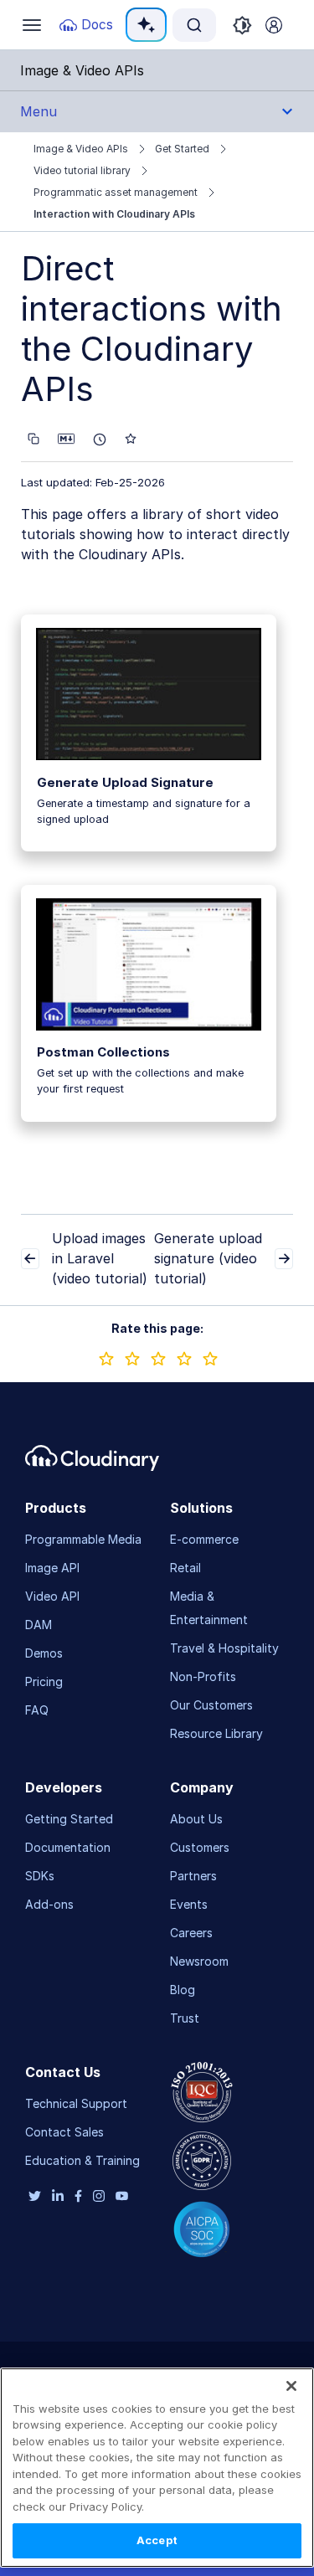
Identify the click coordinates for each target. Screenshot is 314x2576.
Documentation (68, 1847)
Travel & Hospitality (224, 1648)
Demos (44, 1653)
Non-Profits (203, 1676)
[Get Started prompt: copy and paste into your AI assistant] (100, 440)
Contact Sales (64, 2132)
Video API (52, 1596)
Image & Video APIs (81, 149)
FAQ (37, 1710)
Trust (185, 2018)
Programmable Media (83, 1539)
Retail (185, 1568)
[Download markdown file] (66, 439)
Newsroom (199, 1961)
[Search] (194, 25)
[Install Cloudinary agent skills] (131, 439)
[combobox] (194, 25)
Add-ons (49, 1904)
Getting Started (69, 1819)
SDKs (40, 1876)
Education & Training (82, 2160)
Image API (52, 1568)
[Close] (291, 2386)
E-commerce (204, 1539)
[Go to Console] (274, 25)
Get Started (182, 149)
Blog (183, 1990)
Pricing (44, 1681)
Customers (200, 1847)
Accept (157, 2540)
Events (189, 1904)
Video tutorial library (82, 170)
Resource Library (216, 1733)
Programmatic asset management (116, 192)
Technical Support (76, 2103)
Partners (193, 1876)
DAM (39, 1625)
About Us (196, 1819)
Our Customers (211, 1705)
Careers (191, 1933)
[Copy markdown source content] (33, 439)
